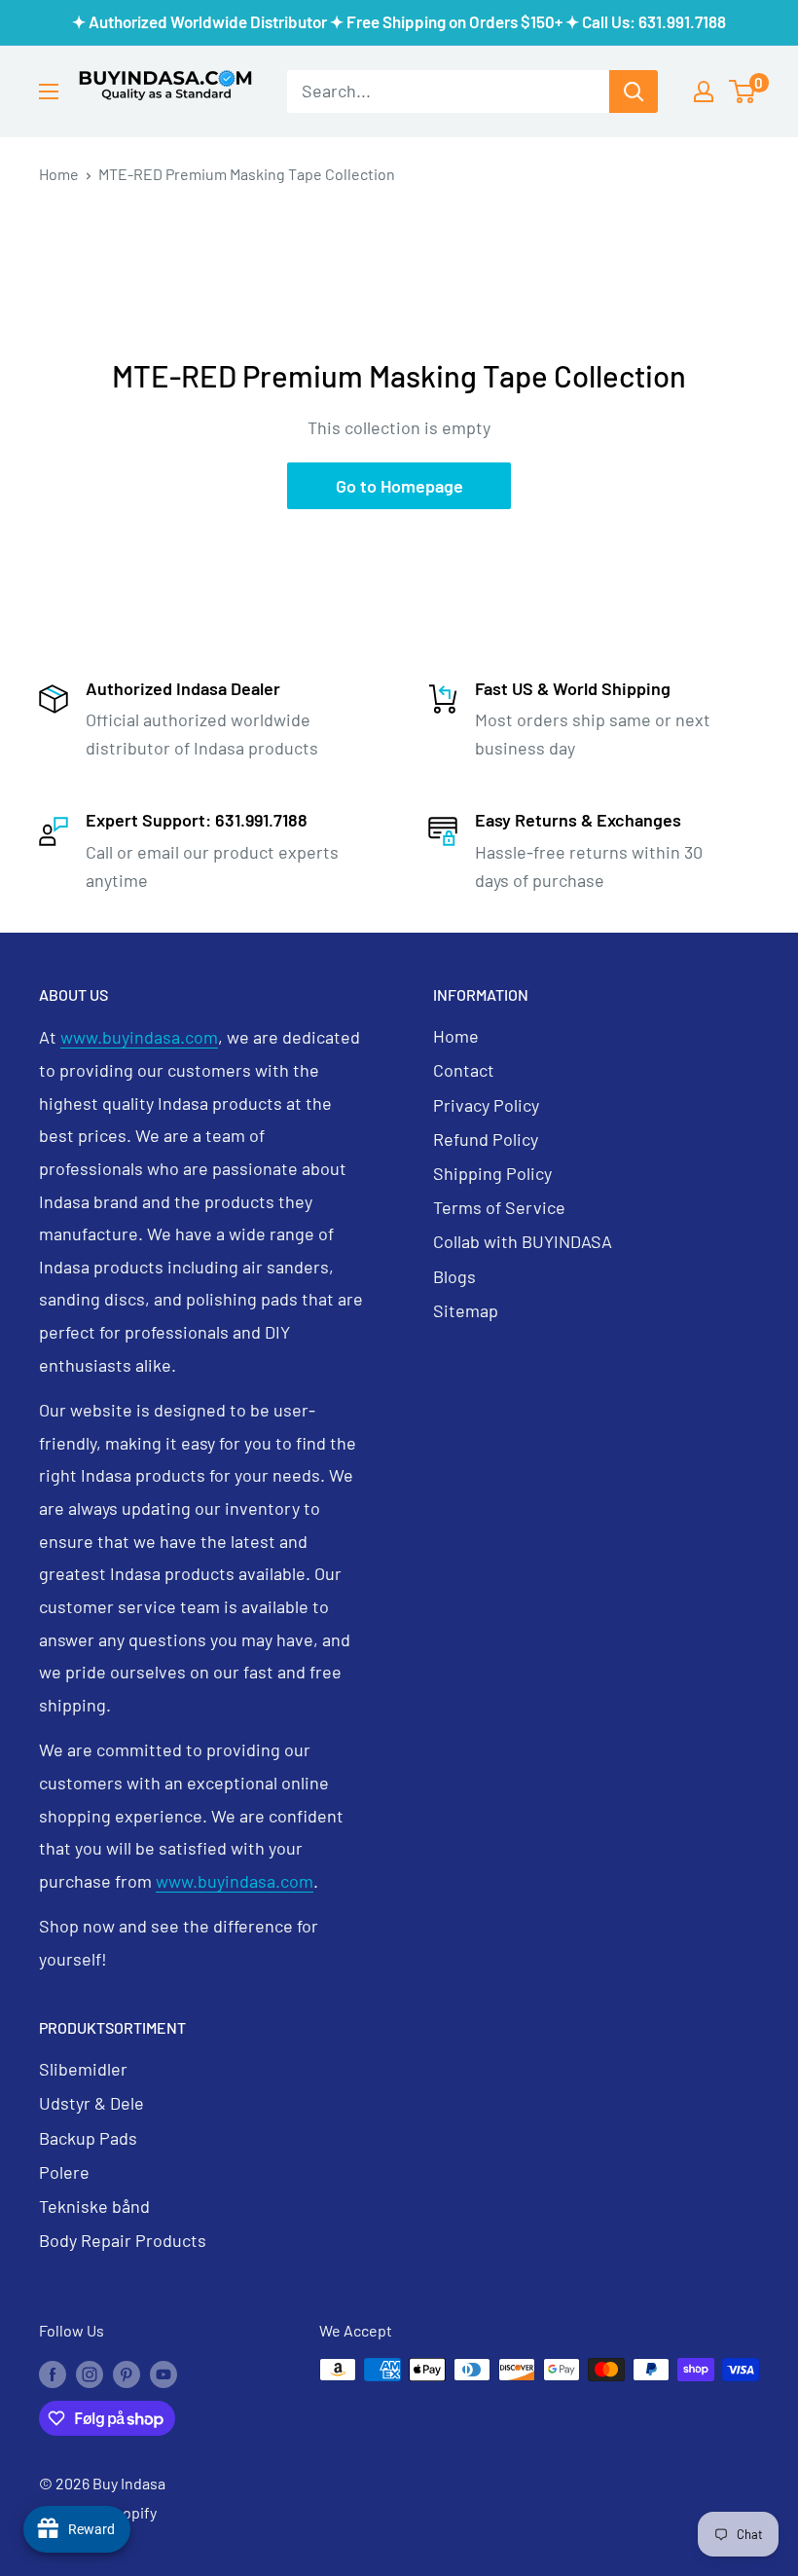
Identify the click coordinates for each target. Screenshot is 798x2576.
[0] (743, 92)
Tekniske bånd (94, 2206)
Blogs (454, 1276)
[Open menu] (49, 92)
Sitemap (466, 1310)
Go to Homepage (399, 486)
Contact (464, 1070)
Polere (64, 2172)
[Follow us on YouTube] (163, 2373)
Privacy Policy (486, 1105)
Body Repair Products (123, 2240)
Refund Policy (486, 1139)
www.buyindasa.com (139, 1037)
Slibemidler (83, 2069)
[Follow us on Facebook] (53, 2373)
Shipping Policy (492, 1173)
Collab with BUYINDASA (523, 1241)
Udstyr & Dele (91, 2103)
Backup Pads (88, 2138)
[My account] (704, 92)
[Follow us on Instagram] (90, 2373)
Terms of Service (499, 1207)
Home (59, 174)
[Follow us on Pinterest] (127, 2373)
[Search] (634, 92)
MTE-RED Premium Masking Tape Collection (247, 174)
